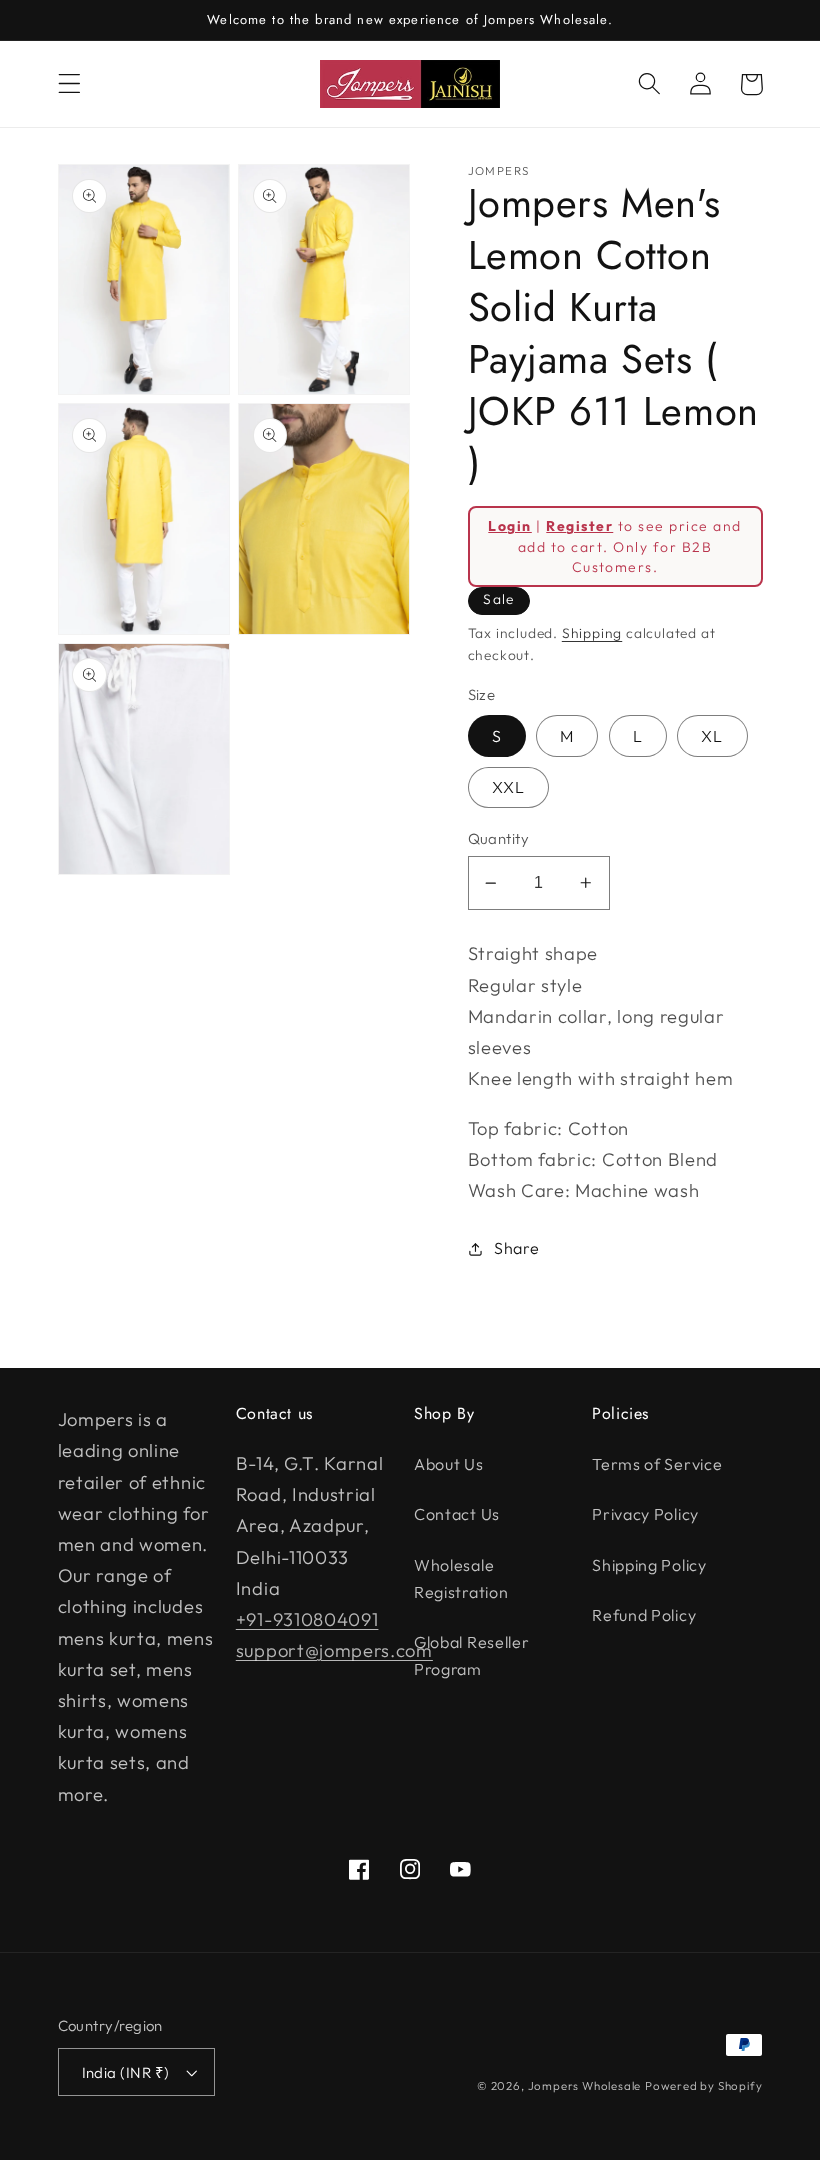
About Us (449, 1464)
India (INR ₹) (126, 2072)
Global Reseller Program (471, 1655)
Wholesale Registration (461, 1578)
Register (579, 526)
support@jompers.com (334, 1650)
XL (712, 736)
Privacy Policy (645, 1514)
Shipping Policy (649, 1565)
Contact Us (457, 1514)
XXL (508, 787)
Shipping (592, 633)
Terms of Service (657, 1464)
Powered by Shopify (704, 2085)
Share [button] (516, 1248)
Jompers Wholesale (585, 2085)
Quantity (499, 838)
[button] (69, 84)
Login (509, 526)
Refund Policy (644, 1615)
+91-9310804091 (307, 1619)
